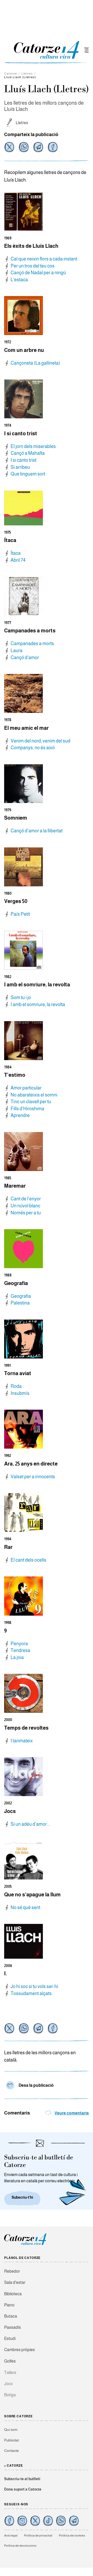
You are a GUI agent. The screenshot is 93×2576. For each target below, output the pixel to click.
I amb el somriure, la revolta (38, 1005)
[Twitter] (9, 147)
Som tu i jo (21, 998)
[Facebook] (53, 147)
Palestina (20, 1303)
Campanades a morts (32, 644)
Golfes (10, 2361)
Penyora (19, 1644)
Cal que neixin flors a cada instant (44, 259)
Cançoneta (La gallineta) (35, 363)
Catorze (11, 73)
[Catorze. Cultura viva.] (9, 2521)
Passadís (13, 2327)
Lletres (27, 73)
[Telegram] (38, 147)
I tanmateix (22, 1741)
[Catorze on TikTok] (48, 2521)
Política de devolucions (20, 2546)
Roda (16, 1386)
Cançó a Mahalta (28, 453)
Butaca (11, 2316)
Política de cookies (72, 2535)
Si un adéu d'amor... (30, 1824)
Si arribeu (20, 467)
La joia (17, 1657)
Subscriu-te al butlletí (22, 2479)
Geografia (21, 1296)
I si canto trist (24, 460)
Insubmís (20, 1393)
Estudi (10, 2339)
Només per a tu (26, 1213)
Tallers (10, 2373)
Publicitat (11, 2440)
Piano (9, 2305)
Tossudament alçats (31, 1993)
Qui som (11, 2430)
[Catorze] (25, 2244)
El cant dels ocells (28, 1560)
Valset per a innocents (33, 1477)
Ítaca (16, 553)
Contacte (11, 2451)
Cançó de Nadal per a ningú (38, 273)
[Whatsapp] (24, 147)
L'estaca (19, 280)
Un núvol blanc (25, 1206)
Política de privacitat (38, 2535)
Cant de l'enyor (26, 1199)
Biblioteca (13, 2294)
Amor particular (26, 1088)
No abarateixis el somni (34, 1095)
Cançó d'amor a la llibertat (37, 831)
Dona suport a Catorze (23, 2489)
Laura (17, 651)
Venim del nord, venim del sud (40, 741)
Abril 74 (18, 560)
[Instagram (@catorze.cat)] (22, 2521)
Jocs (8, 2384)
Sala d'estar (15, 2282)
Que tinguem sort (28, 474)
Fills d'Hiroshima (27, 1109)
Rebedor (12, 2271)
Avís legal (11, 2535)
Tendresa (20, 1650)
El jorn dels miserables (33, 446)
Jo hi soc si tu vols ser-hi (34, 1986)
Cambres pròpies (20, 2350)
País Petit (20, 914)
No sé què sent (25, 1908)
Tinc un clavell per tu (31, 1102)
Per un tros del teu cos (33, 266)
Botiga (10, 2395)
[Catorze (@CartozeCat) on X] (35, 2521)
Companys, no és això (33, 748)
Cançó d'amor (25, 658)
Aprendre (20, 1115)
